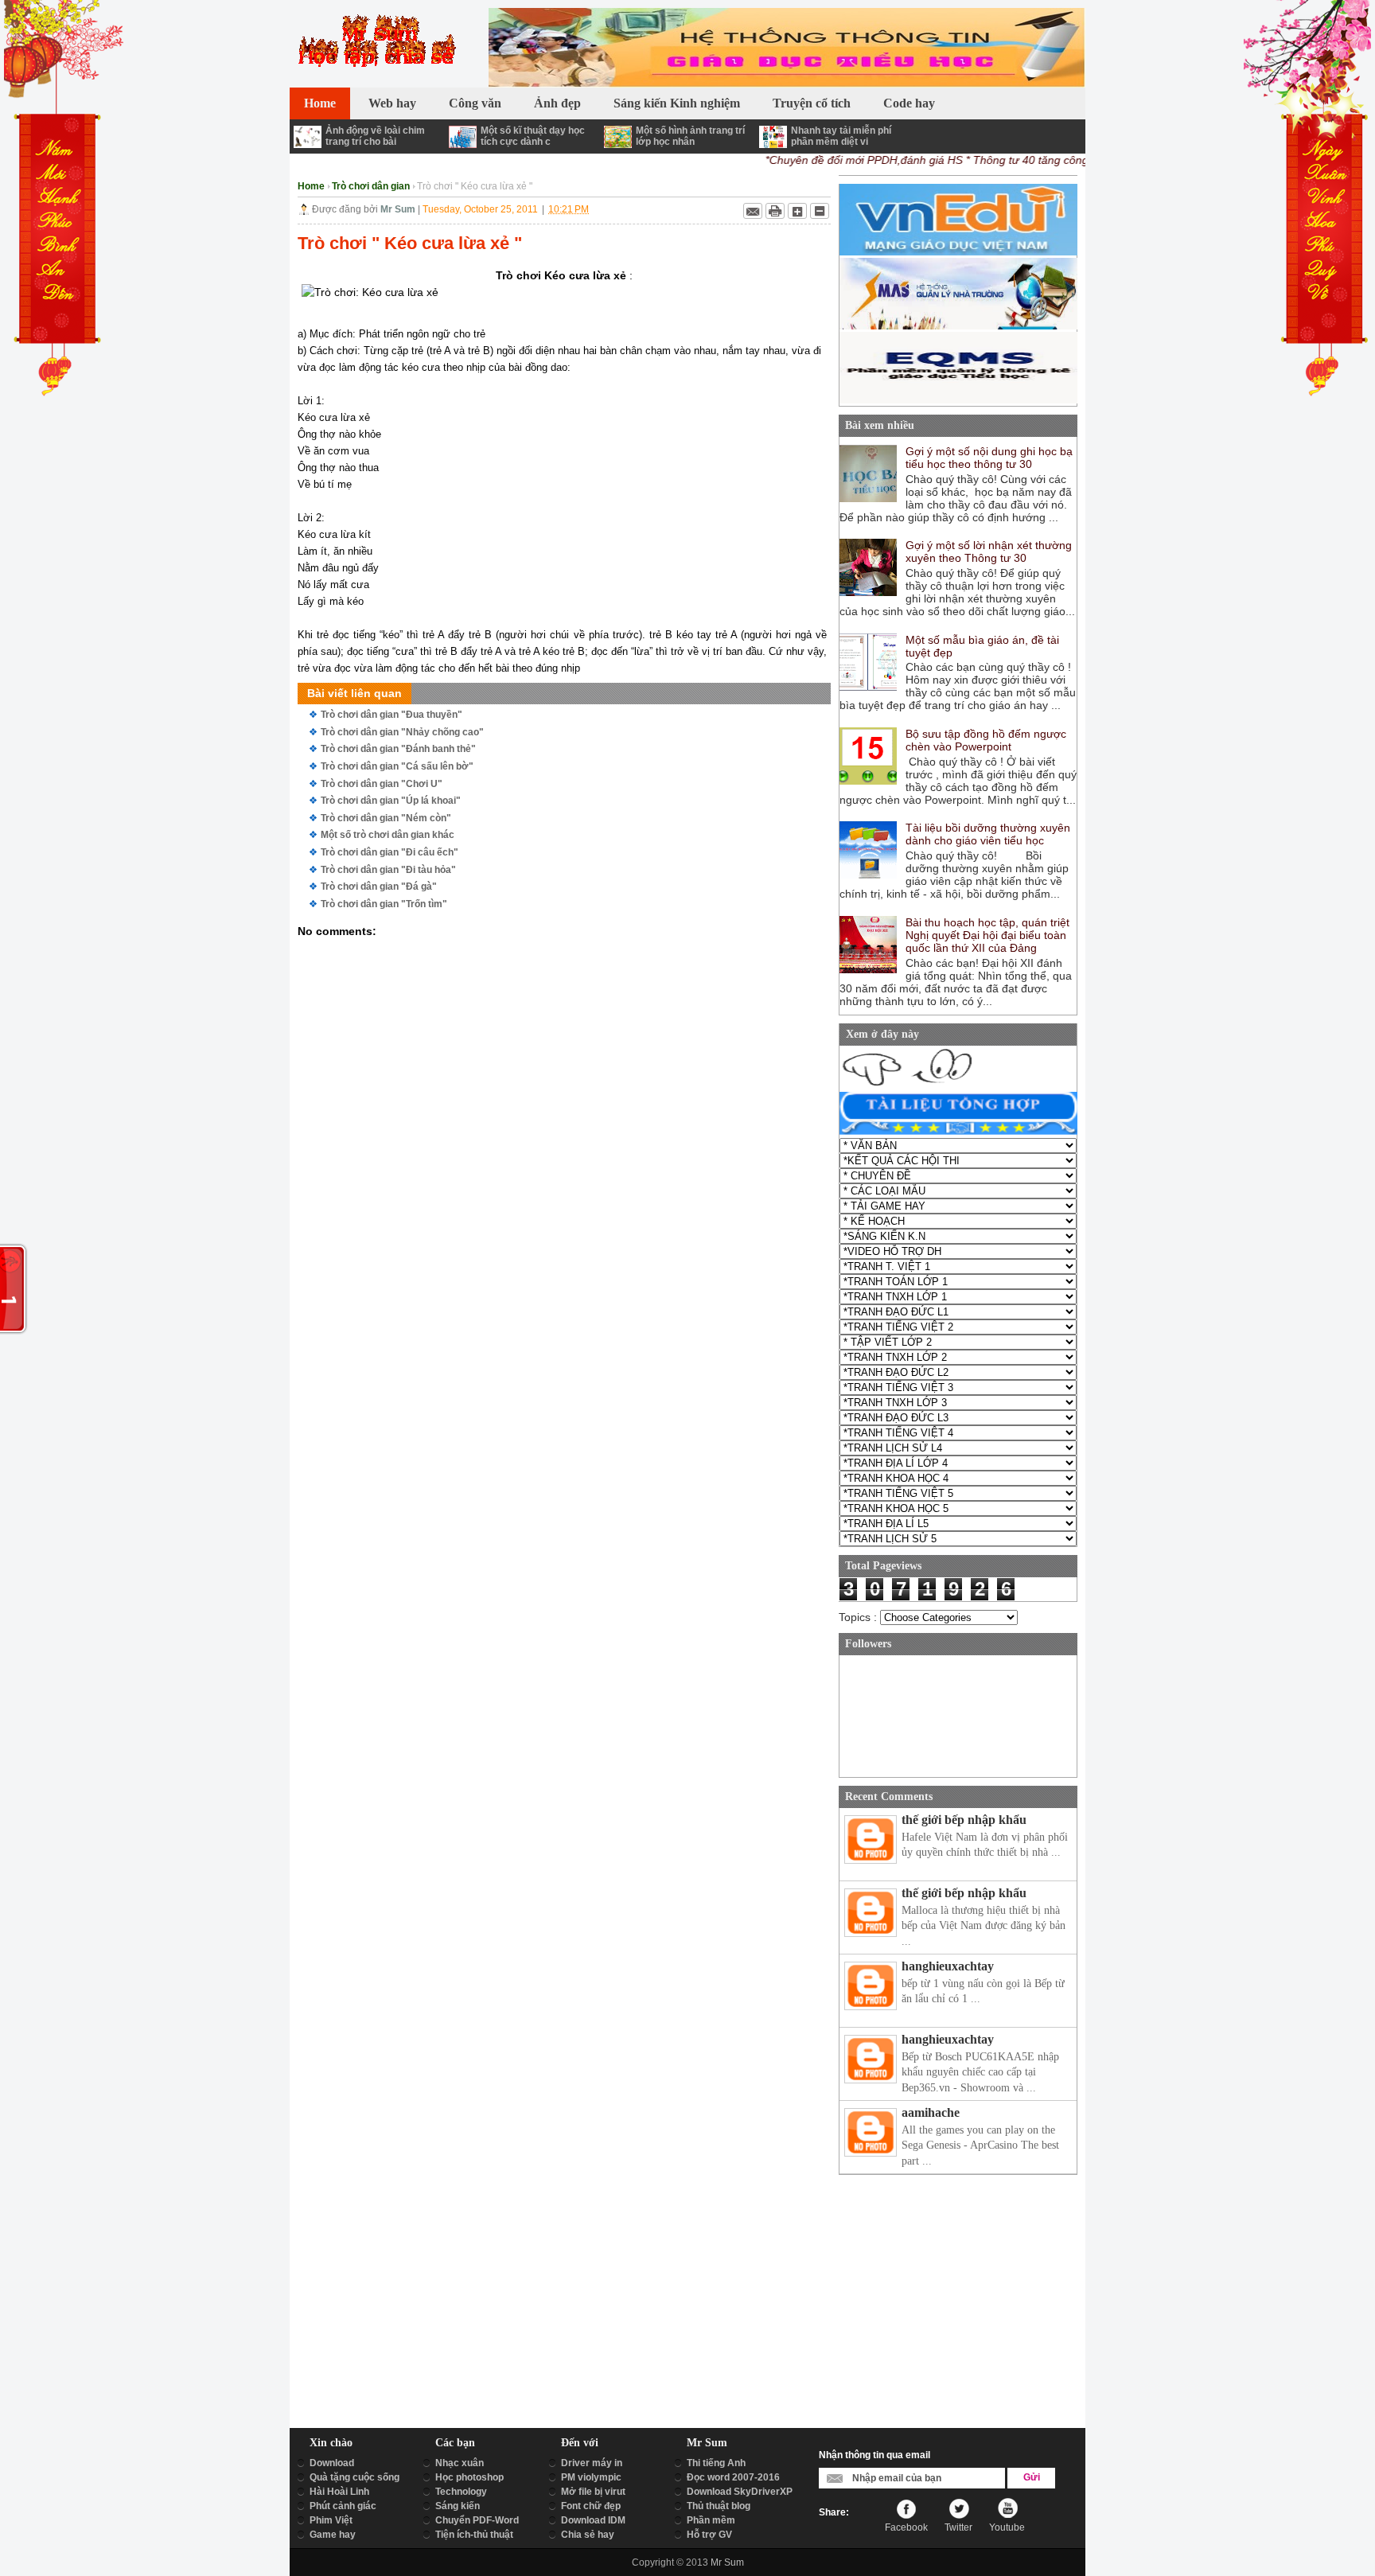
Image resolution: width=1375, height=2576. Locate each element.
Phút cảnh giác (343, 2506)
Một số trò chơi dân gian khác (388, 835)
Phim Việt (331, 2520)
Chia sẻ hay (588, 2535)
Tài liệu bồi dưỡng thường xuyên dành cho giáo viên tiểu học (988, 834)
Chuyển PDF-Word (477, 2520)
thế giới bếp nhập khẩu (964, 1820)
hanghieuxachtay (948, 1966)
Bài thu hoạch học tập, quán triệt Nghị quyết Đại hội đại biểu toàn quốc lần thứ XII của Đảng (987, 935)
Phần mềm (711, 2520)
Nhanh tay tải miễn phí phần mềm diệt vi (841, 136)
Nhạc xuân (460, 2463)
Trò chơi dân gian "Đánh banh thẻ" (398, 749)
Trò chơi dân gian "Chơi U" (382, 784)
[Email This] (753, 211)
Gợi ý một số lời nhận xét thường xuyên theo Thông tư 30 (989, 551)
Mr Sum (727, 2562)
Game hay (333, 2535)
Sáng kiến (458, 2506)
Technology (461, 2492)
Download (332, 2463)
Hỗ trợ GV (709, 2535)
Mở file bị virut (593, 2492)
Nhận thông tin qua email (874, 2455)
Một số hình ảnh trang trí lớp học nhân (690, 136)
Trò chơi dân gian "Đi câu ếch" (390, 852)
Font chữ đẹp (591, 2506)
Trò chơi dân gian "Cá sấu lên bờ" (397, 766)
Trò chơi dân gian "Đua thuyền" (391, 715)
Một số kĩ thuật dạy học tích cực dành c (533, 136)
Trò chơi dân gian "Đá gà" (379, 887)
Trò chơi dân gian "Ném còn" (386, 818)
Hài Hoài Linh (339, 2492)
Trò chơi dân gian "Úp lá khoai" (391, 801)
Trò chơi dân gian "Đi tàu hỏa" (388, 870)
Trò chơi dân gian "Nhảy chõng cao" (402, 732)
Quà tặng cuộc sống (354, 2477)
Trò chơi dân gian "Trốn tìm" (384, 904)
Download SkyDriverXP (740, 2492)
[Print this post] (775, 211)
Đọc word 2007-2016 (733, 2477)
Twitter (958, 2527)
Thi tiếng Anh (716, 2463)
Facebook (906, 2527)
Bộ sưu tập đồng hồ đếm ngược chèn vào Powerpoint (986, 740)
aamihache (931, 2112)
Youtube (1007, 2527)
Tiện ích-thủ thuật (474, 2535)
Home (311, 186)
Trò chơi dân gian (371, 186)
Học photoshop (469, 2477)
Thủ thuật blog (719, 2506)
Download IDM (593, 2520)
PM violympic (591, 2477)
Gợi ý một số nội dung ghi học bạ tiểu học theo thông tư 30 (989, 458)
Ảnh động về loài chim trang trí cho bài (375, 136)
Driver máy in (592, 2463)
